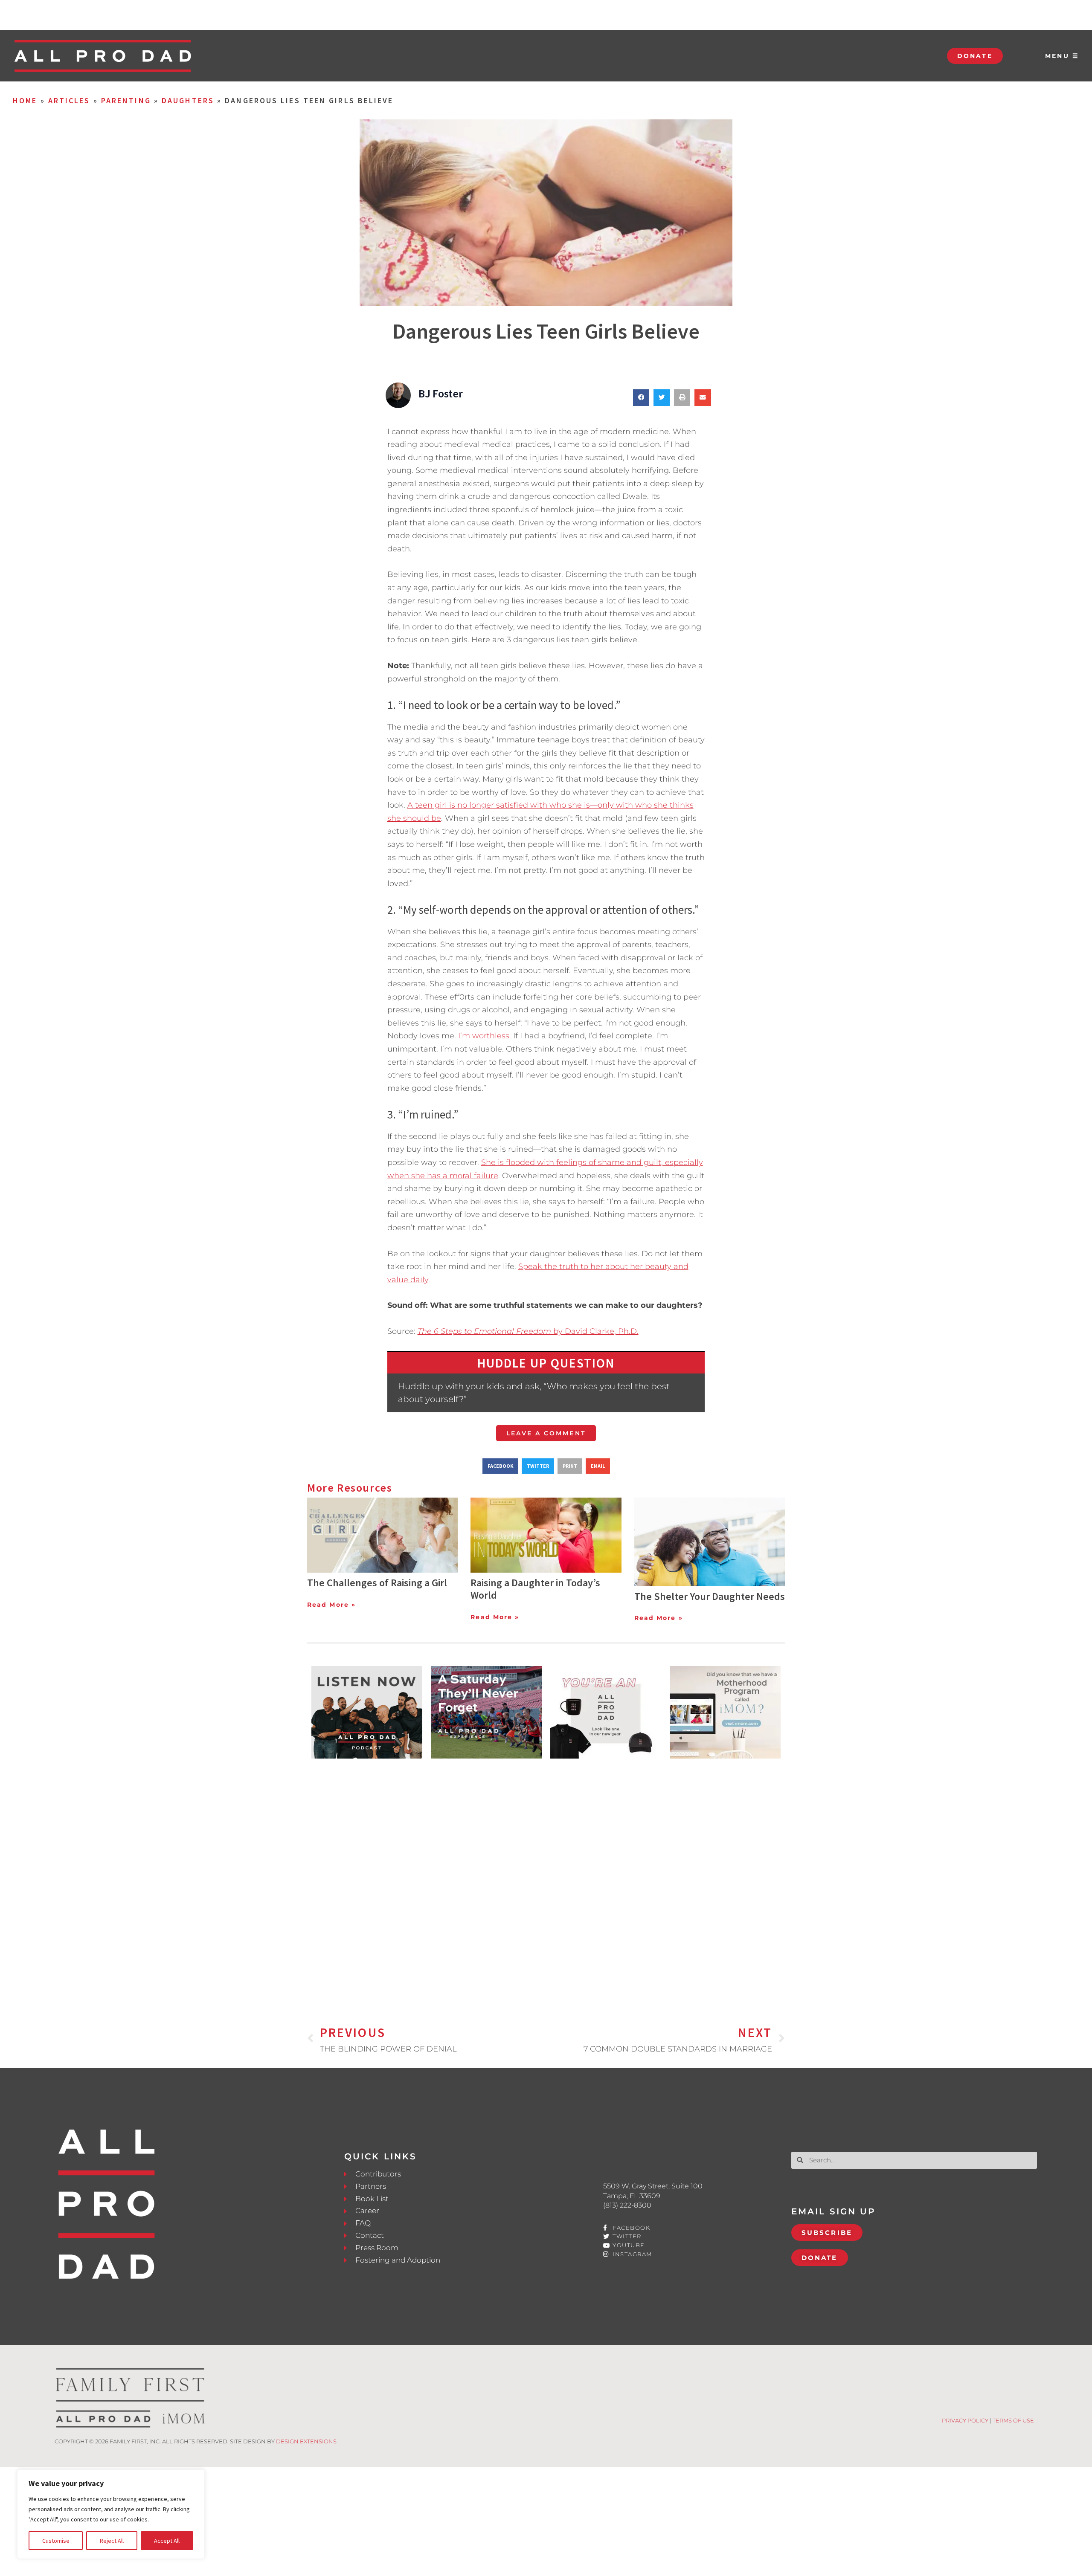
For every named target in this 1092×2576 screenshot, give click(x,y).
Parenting (126, 100)
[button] (641, 397)
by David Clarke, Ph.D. (528, 1331)
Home (25, 100)
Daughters (188, 100)
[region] (111, 2514)
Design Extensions (306, 2441)
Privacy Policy (965, 2420)
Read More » (331, 1605)
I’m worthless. (485, 1036)
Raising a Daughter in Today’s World (535, 1589)
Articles (69, 100)
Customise (56, 2541)
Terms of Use (1013, 2420)
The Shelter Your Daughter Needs (710, 1596)
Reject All (112, 2541)
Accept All (167, 2541)
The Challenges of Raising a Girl (377, 1583)
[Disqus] (546, 1878)
